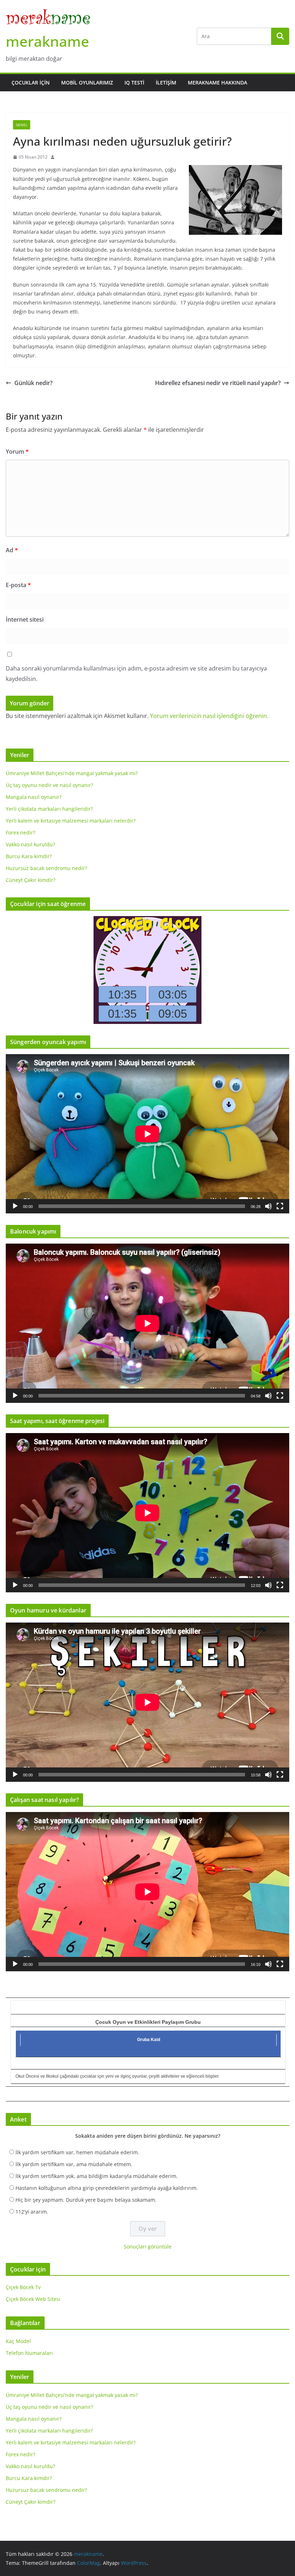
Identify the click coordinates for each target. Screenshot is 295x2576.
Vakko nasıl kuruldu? (30, 844)
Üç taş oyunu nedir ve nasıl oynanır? (49, 785)
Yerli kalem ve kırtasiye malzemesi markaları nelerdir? (71, 821)
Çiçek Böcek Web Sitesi (33, 2299)
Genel (22, 125)
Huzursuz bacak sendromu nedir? (46, 868)
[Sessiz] (268, 1206)
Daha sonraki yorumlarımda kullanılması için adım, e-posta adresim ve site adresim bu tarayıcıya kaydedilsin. (136, 674)
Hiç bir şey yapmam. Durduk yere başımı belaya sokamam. (86, 2200)
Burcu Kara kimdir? (29, 856)
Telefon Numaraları (29, 2353)
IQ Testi (134, 83)
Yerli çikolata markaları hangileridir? (49, 809)
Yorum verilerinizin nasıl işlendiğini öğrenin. (209, 716)
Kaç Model (18, 2341)
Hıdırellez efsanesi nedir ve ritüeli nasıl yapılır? (218, 383)
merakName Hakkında (217, 83)
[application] (147, 1134)
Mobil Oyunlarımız (87, 83)
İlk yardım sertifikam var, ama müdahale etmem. (74, 2164)
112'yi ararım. (32, 2212)
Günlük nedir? (33, 383)
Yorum (17, 452)
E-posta (18, 585)
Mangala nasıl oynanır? (34, 797)
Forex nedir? (21, 832)
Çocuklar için (31, 83)
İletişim (166, 83)
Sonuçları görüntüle (148, 2246)
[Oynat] (15, 1206)
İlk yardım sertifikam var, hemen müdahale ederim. (77, 2152)
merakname (47, 41)
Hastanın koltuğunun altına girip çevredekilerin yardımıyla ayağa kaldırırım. (107, 2188)
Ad (12, 550)
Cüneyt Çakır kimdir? (31, 880)
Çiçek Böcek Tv (23, 2287)
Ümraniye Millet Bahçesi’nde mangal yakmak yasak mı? (72, 773)
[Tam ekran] (280, 1206)
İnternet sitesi (25, 619)
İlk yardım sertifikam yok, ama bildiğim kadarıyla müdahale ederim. (97, 2176)
